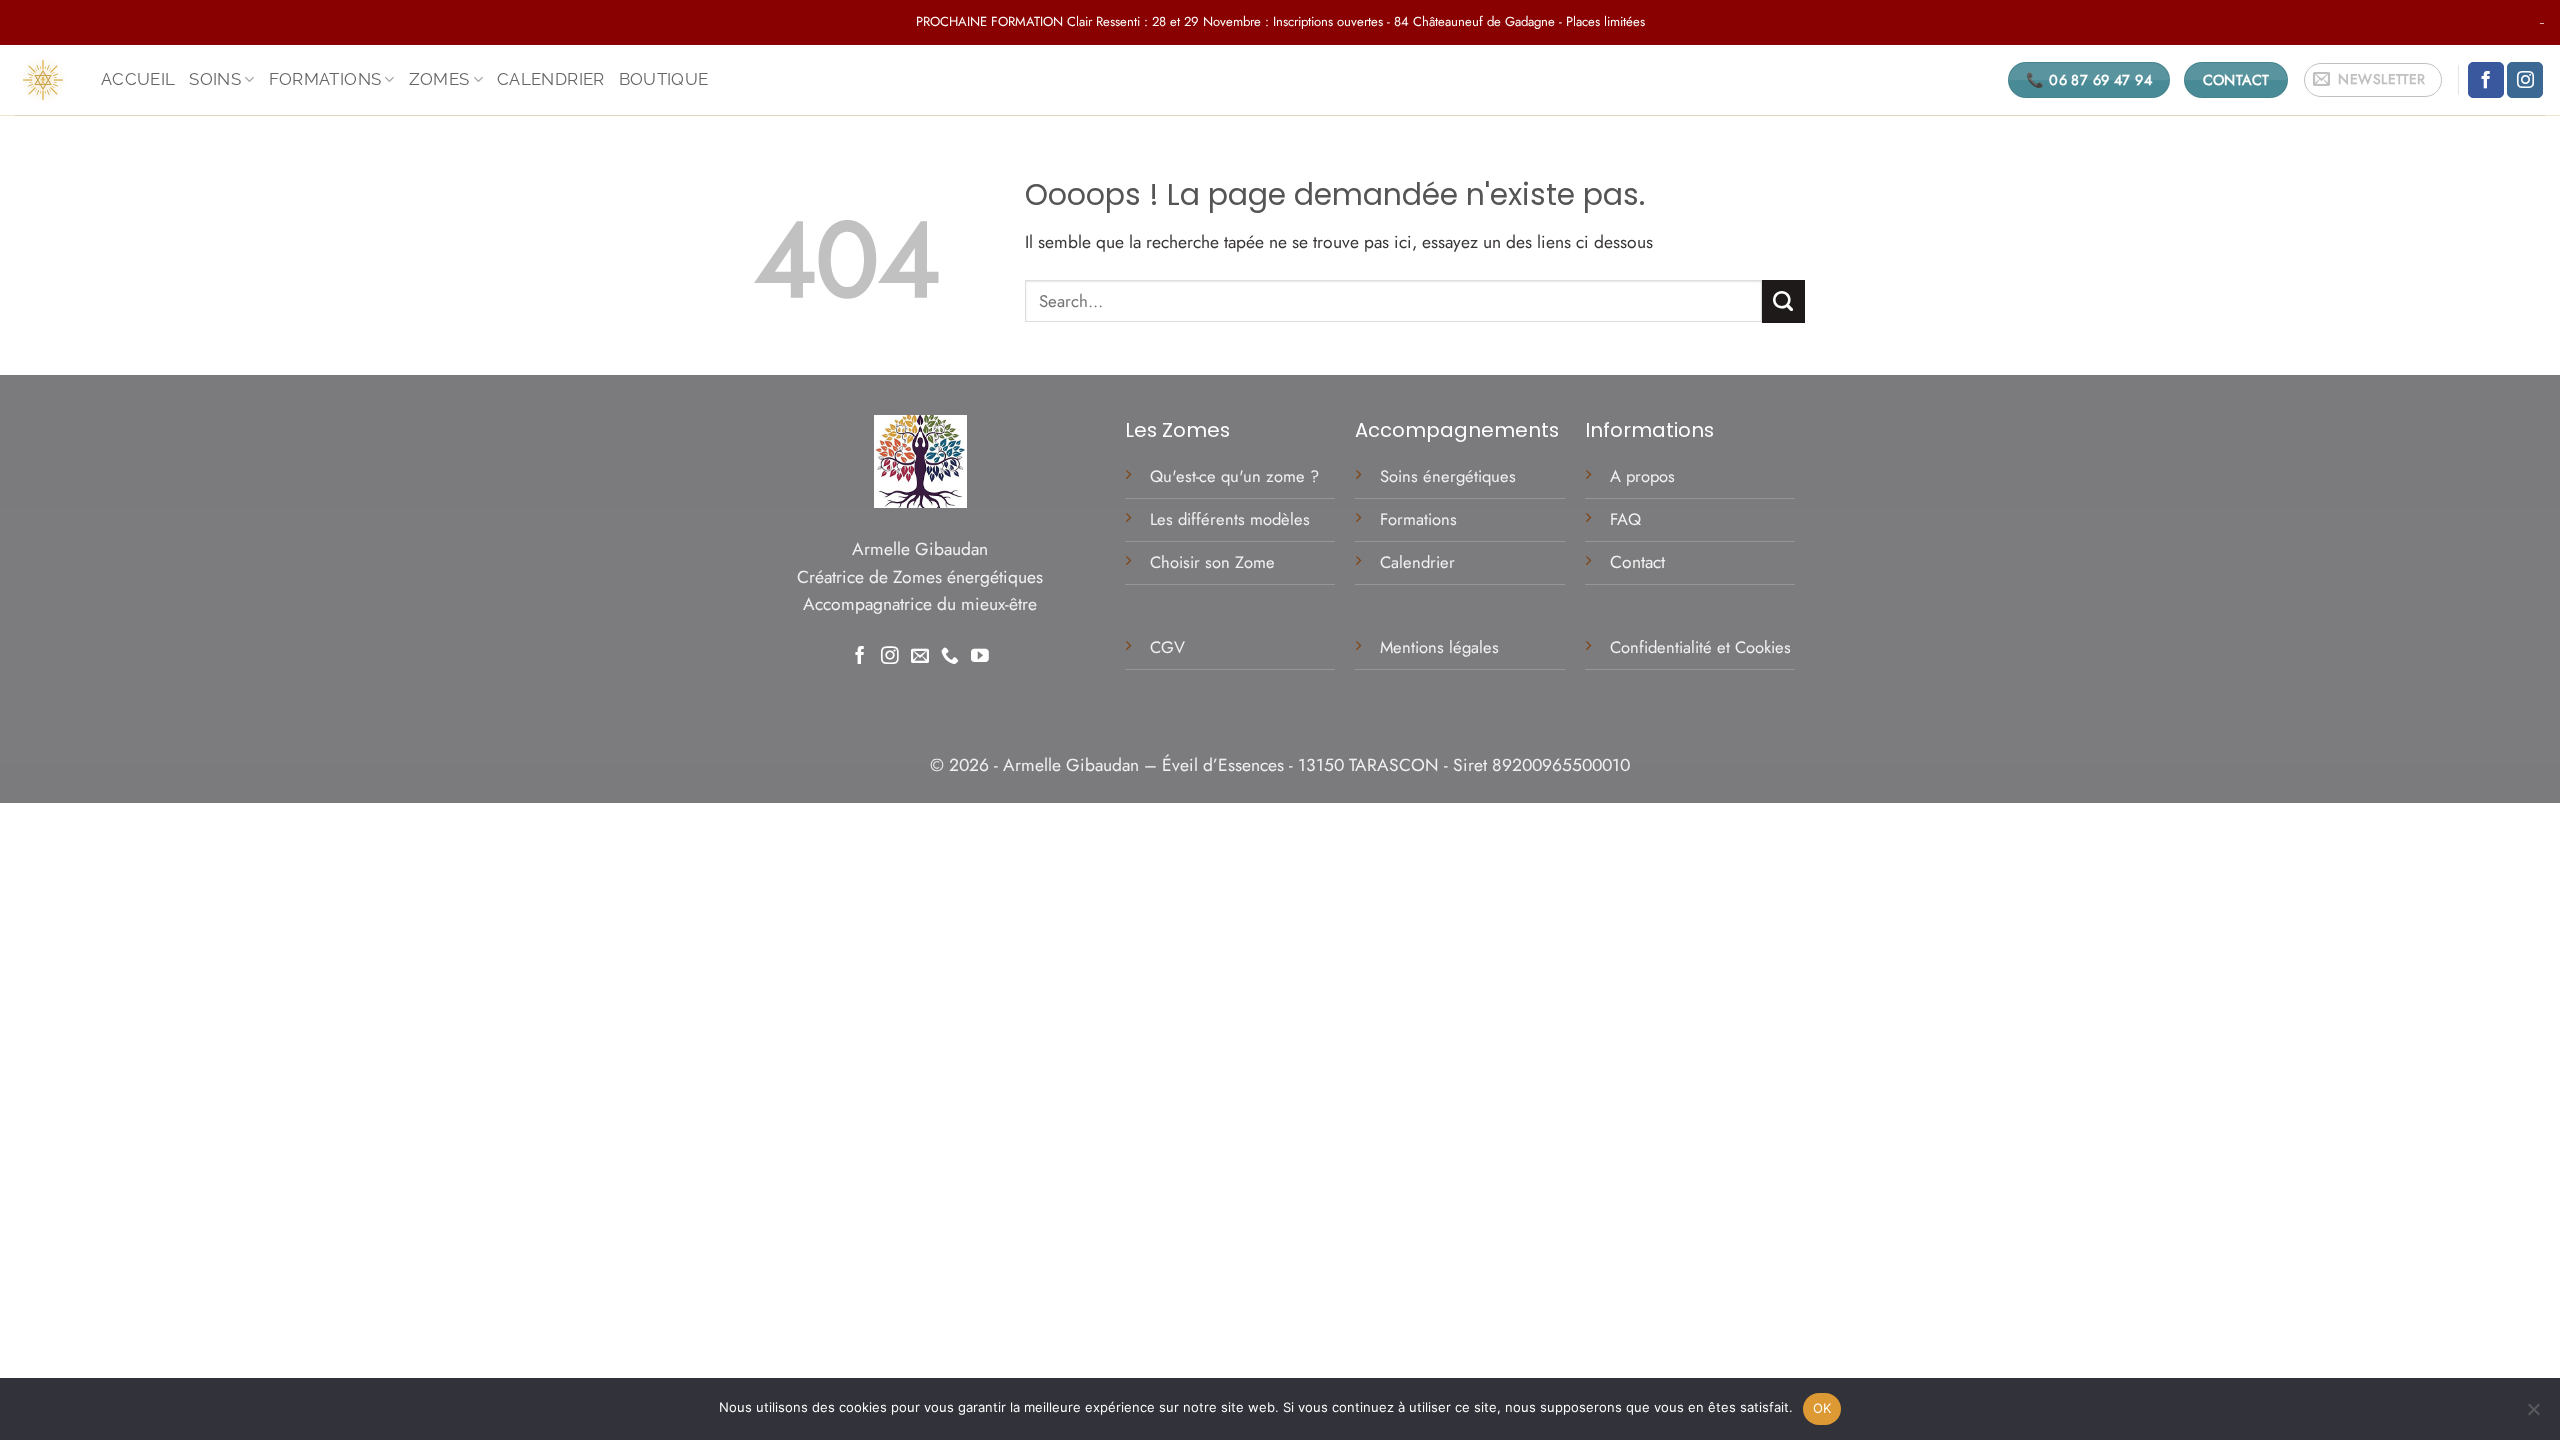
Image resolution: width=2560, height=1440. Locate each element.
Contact (1637, 562)
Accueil (138, 79)
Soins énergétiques (1448, 476)
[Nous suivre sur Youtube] (980, 657)
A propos (1642, 476)
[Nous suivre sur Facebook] (2486, 80)
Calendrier (551, 79)
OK (1822, 1408)
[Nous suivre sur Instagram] (2525, 80)
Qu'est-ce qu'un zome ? (1234, 476)
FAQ (1625, 519)
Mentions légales (1442, 647)
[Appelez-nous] (950, 657)
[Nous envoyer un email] (920, 657)
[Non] (2533, 1415)
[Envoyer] (1783, 301)
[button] (2373, 80)
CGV (1170, 647)
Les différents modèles (1230, 519)
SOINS (215, 79)
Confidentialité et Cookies (1700, 647)
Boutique (664, 79)
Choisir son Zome (1212, 562)
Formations (1418, 519)
